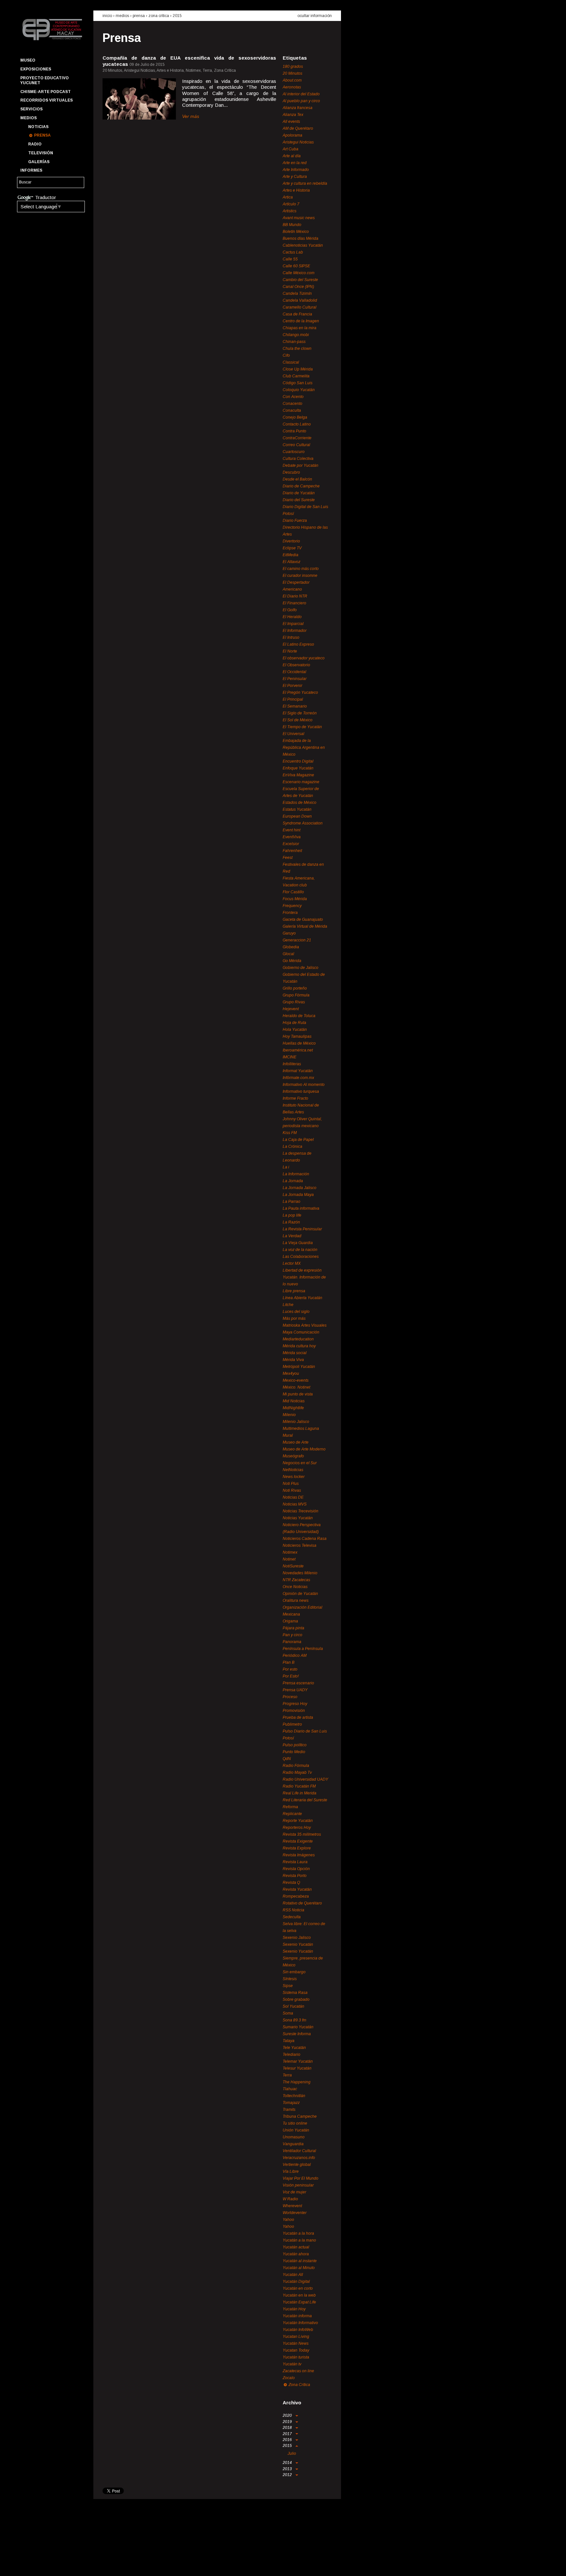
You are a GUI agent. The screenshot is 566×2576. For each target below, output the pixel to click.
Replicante (292, 1814)
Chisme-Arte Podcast (46, 92)
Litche (288, 1305)
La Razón (291, 1222)
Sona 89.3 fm (294, 2020)
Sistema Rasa (295, 1993)
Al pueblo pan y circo (301, 101)
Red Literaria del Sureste (305, 1800)
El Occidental (294, 672)
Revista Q (291, 1883)
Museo (28, 60)
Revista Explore (297, 1848)
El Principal (293, 699)
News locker (294, 1477)
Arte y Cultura (295, 177)
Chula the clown (297, 349)
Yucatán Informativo (300, 2323)
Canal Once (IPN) (298, 287)
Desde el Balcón (297, 479)
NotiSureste (293, 1566)
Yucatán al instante (300, 2261)
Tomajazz (291, 2103)
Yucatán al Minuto (299, 2268)
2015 (177, 16)
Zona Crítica (159, 16)
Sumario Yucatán (298, 2027)
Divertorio (291, 541)
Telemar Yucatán (298, 2061)
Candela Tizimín (297, 294)
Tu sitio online (295, 2123)
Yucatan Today (296, 2350)
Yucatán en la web (299, 2295)
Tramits (289, 2110)
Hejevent (291, 1009)
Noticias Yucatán (298, 1518)
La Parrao (292, 1202)
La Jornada (293, 1181)
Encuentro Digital (298, 761)
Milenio (289, 1415)
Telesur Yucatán (297, 2068)
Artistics (290, 211)
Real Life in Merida (300, 1793)
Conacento (292, 404)
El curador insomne (300, 576)
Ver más (191, 116)
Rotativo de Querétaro (302, 1903)
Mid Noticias (294, 1401)
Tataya (289, 2041)
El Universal (293, 734)
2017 (288, 2434)
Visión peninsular (298, 2185)
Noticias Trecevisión (301, 1511)
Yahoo (288, 2220)
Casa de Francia (297, 314)
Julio (292, 2453)
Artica (288, 197)
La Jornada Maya (298, 1195)
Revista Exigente (298, 1841)
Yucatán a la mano (299, 2240)
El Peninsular (295, 679)
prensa (139, 16)
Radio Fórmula (296, 1766)
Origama (290, 1621)
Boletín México (296, 232)
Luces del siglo (296, 1312)
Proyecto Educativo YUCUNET (45, 80)
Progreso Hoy (295, 1704)
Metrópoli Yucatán (299, 1367)
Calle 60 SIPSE (296, 266)
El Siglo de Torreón (300, 713)
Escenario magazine (301, 782)
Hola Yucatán (295, 1030)
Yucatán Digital (296, 2282)
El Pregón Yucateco (300, 692)
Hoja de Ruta (294, 1023)
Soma (288, 2013)
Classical (291, 362)
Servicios (31, 109)
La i (286, 1167)
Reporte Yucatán (298, 1821)
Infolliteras (292, 1064)
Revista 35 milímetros (302, 1834)
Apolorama (292, 135)
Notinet (289, 1559)
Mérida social (295, 1353)
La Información (296, 1174)
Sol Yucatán (293, 2006)
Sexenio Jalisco (297, 1938)
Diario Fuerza (295, 521)
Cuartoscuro (294, 452)
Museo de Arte (296, 1442)
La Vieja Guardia (298, 1243)
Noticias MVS (295, 1504)
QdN (287, 1759)
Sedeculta (292, 1917)
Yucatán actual (296, 2247)
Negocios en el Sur (300, 1463)
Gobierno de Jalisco (301, 968)
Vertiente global (297, 2165)
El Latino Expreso (298, 644)
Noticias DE (293, 1497)
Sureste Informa (297, 2034)
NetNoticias (293, 1470)
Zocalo (289, 2378)
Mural (288, 1435)
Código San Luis (298, 383)
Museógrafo (293, 1456)
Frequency (292, 906)
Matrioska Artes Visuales (305, 1325)
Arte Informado (296, 170)
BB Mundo (292, 225)
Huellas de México (299, 1043)
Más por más (294, 1318)
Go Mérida (292, 961)
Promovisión (294, 1711)
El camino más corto (301, 569)
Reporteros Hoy (297, 1828)
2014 (288, 2463)
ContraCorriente (297, 438)
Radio (35, 144)
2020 (288, 2415)
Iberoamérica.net (298, 1050)
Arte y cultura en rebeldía (305, 183)
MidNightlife (293, 1408)
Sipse (288, 1986)
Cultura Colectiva (298, 459)
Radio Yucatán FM (299, 1786)
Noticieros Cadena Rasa (305, 1539)
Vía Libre (291, 2171)
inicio (107, 16)
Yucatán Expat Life (299, 2302)
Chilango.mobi (296, 335)
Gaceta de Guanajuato (303, 919)
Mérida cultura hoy (299, 1346)
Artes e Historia (296, 190)
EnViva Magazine (298, 775)
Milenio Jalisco (296, 1422)
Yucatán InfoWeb (298, 2330)
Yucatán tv (292, 2364)
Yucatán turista (296, 2357)
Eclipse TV (292, 548)
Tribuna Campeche (300, 2116)
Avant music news (299, 218)
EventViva (292, 837)
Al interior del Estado (301, 94)
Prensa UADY (295, 1690)
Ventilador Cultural (299, 2151)
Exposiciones (36, 69)
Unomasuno (294, 2137)
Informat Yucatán (298, 1071)
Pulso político (295, 1745)
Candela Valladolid (300, 300)
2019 (288, 2422)
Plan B (289, 1662)
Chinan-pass (294, 342)
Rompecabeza (296, 1896)
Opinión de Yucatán (300, 1594)
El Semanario (295, 706)
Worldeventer (295, 2213)
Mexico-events (296, 1380)
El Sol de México (298, 720)
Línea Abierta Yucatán (302, 1298)
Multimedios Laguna (301, 1429)
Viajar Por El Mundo (301, 2178)
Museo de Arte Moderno (304, 1449)
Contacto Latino (297, 424)
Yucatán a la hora (298, 2233)
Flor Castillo (293, 892)
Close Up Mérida (298, 369)
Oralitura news (296, 1601)
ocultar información (315, 16)
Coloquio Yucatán (299, 390)
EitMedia (291, 555)
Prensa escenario (298, 1683)
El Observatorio (296, 665)
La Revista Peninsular (302, 1229)
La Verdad (292, 1236)
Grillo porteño (295, 988)
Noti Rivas (292, 1490)
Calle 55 (290, 259)
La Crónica (292, 1146)
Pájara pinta (293, 1628)
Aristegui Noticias (298, 142)
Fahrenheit (292, 851)
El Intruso (291, 637)
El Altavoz (292, 562)
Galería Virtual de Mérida (305, 926)
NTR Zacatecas (296, 1580)
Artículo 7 (291, 204)
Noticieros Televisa (300, 1545)
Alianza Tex (293, 115)
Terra (287, 2075)
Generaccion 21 (297, 940)
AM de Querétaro (298, 128)
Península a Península (303, 1649)
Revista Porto (295, 1876)
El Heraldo (292, 617)
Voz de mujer (294, 2192)
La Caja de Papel (298, 1140)
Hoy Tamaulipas (297, 1036)
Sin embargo (294, 1972)
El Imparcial (293, 624)
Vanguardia (293, 2144)
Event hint (292, 830)
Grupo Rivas (294, 1002)
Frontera (290, 913)
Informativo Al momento (304, 1085)
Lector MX (292, 1263)
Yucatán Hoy (294, 2309)
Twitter (36, 2565)
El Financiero (294, 603)
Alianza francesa (298, 108)
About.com (292, 80)
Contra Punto (294, 431)
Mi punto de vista (298, 1394)
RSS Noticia (293, 1910)
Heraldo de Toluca (299, 1016)
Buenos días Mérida (301, 238)
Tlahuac (290, 2089)
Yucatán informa (297, 2316)
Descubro (291, 472)
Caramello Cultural (300, 307)
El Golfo (290, 610)
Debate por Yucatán (301, 465)
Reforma (290, 1807)
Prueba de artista (298, 1717)
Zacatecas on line (298, 2371)
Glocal (288, 954)
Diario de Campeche (301, 486)
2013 (288, 2469)
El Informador (295, 631)
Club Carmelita (296, 376)
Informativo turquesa (301, 1091)
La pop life (292, 1215)
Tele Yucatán (294, 2048)
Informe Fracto (295, 1098)
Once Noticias (295, 1587)
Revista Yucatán (297, 1889)
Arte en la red (295, 163)
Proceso (290, 1697)
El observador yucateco (304, 658)
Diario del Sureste (299, 500)
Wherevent (292, 2206)
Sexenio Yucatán (298, 1944)
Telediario (292, 2055)
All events (291, 122)
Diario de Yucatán (299, 493)
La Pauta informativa (301, 1208)
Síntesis (290, 1979)
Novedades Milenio (300, 1573)
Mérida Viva (293, 1360)
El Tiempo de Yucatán (302, 727)
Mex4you (291, 1373)
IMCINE (290, 1057)
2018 (288, 2428)
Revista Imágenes (299, 1855)
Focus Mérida (295, 899)
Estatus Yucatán (297, 809)
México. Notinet (296, 1387)
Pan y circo (292, 1635)
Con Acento (293, 397)
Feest (288, 858)
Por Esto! (291, 1676)
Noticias (38, 127)
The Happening (297, 2082)
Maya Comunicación (301, 1332)
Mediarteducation (298, 1339)
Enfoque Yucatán (298, 768)
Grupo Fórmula (296, 995)
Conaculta (292, 410)
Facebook (25, 2565)
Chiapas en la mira (300, 328)
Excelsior (291, 844)
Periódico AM (295, 1656)
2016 (288, 2440)
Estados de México (300, 803)
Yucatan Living (296, 2337)
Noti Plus (291, 1484)
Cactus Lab (293, 252)
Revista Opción (296, 1869)
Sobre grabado (296, 1999)
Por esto (290, 1669)
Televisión (41, 153)
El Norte (290, 651)
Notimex (290, 1552)
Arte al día (292, 156)
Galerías (39, 162)
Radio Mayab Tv (297, 1772)
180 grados (293, 66)
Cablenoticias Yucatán (303, 245)
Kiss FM (290, 1133)
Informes (31, 170)
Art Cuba (291, 149)
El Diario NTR (295, 596)
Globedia (291, 947)
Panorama (292, 1642)
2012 (288, 2475)
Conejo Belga (295, 417)
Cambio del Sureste (300, 280)
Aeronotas (292, 87)
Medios (28, 118)
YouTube (48, 2565)
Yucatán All (293, 2275)
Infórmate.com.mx (298, 1078)
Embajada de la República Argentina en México (304, 748)
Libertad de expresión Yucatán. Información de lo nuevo (304, 1277)
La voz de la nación (300, 1250)
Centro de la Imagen (301, 321)
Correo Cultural (296, 445)
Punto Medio (294, 1752)
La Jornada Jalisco (300, 1188)
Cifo (286, 355)
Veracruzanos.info (299, 2158)
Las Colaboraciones (301, 1257)
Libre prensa (294, 1291)
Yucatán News (296, 2343)
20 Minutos (292, 73)
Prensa (42, 135)
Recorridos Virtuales (47, 100)
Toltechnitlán (294, 2096)
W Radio (290, 2199)
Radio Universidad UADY (305, 1779)
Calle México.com (299, 273)
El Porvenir (292, 686)
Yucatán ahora (296, 2254)
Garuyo (289, 933)
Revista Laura (295, 1862)
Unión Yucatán (296, 2130)
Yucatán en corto (298, 2288)
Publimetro (292, 1724)
